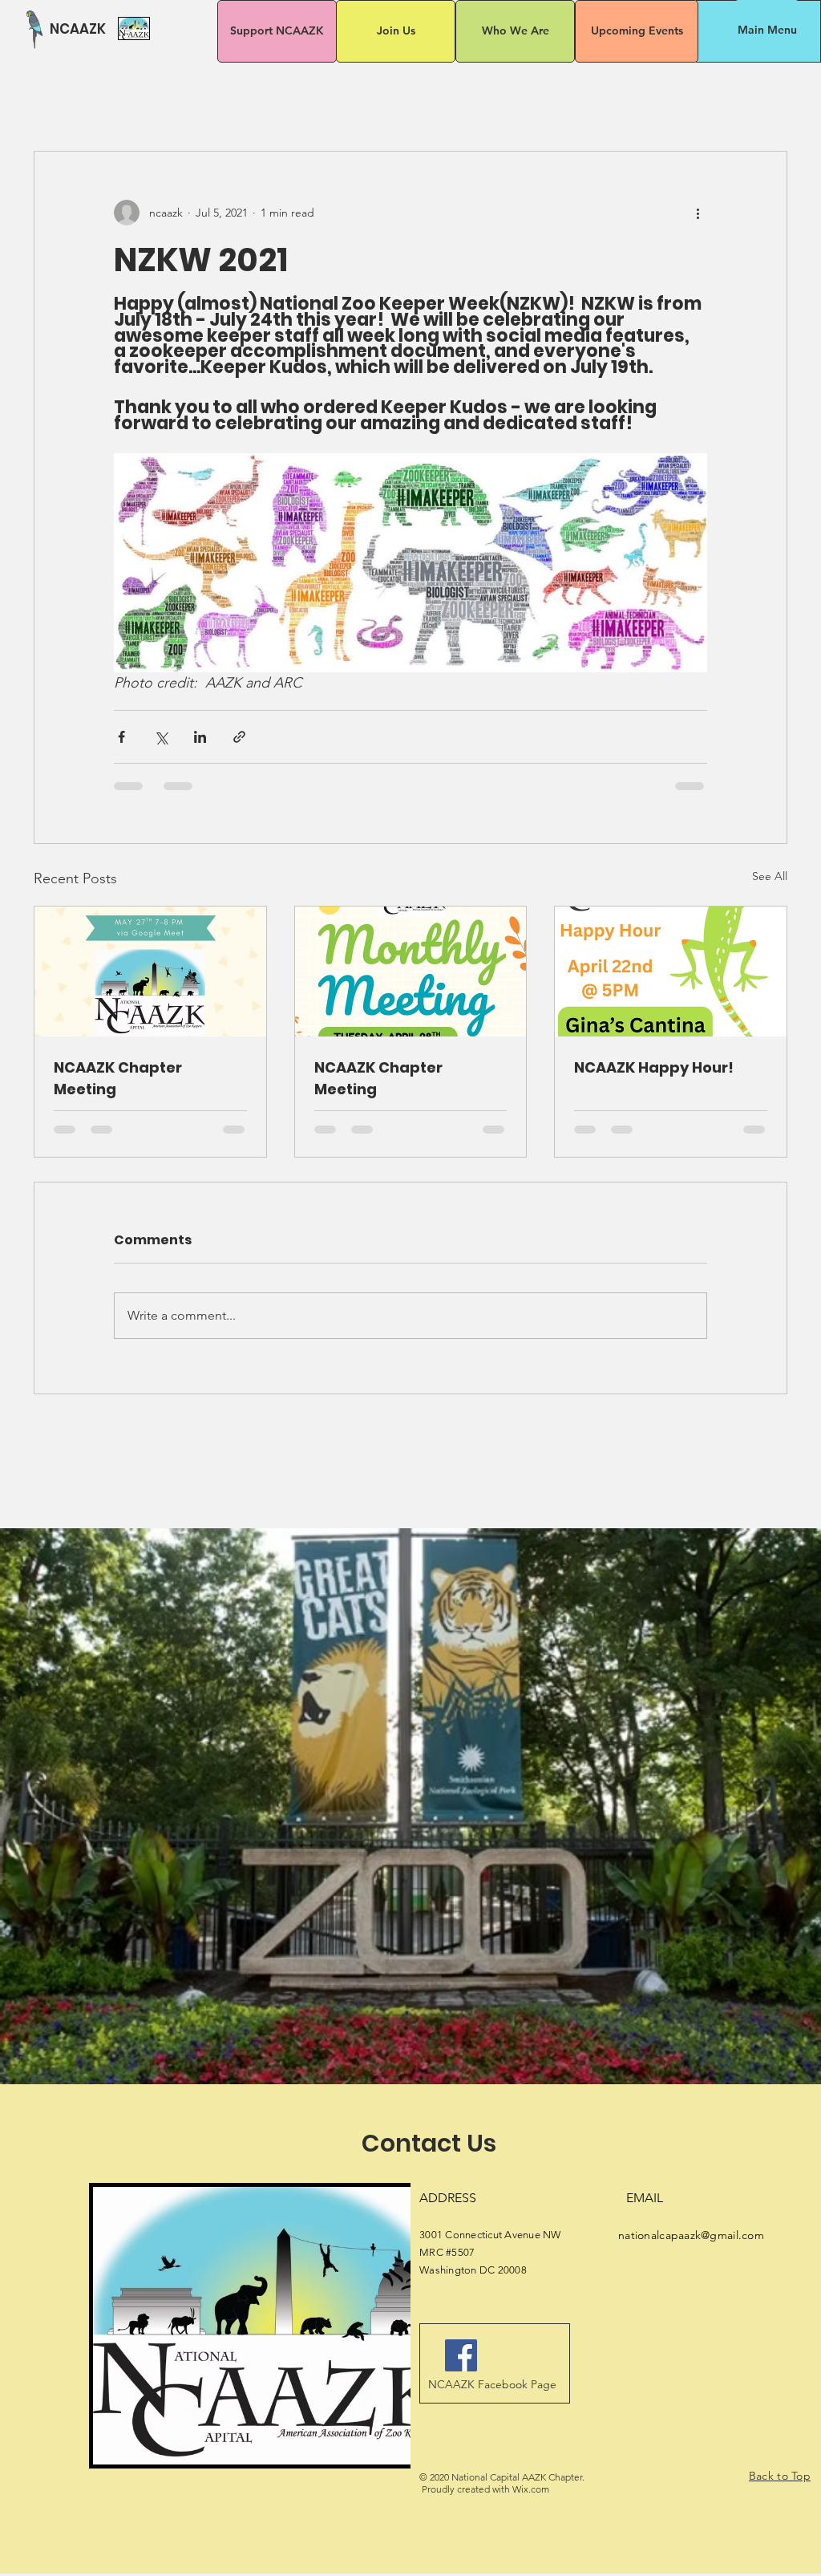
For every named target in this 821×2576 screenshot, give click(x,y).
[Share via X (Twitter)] (161, 737)
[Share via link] (239, 737)
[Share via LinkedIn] (200, 737)
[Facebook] (461, 2368)
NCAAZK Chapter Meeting (118, 1078)
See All (770, 876)
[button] (767, 30)
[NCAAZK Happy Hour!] (671, 972)
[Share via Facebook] (121, 737)
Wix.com (531, 2502)
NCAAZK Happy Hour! (654, 1067)
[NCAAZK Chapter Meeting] (150, 972)
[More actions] (698, 213)
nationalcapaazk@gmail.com (691, 2248)
